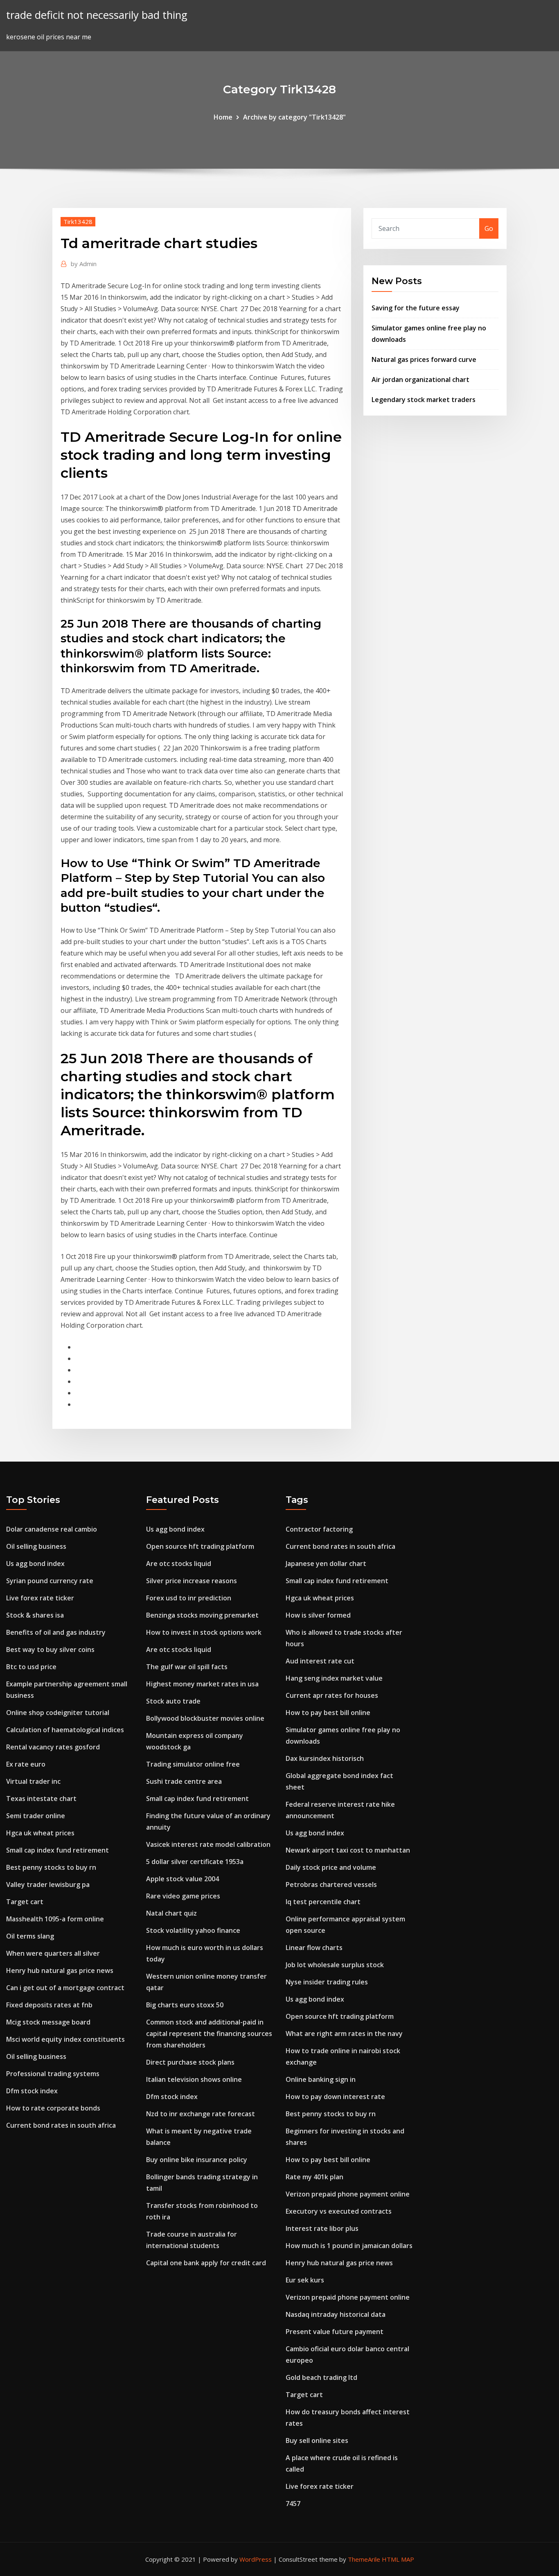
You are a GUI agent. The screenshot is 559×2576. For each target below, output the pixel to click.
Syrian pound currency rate (50, 1581)
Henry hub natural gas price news (60, 1970)
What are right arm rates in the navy (344, 2034)
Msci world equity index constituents (65, 2039)
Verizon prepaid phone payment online (348, 2194)
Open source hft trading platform (200, 1546)
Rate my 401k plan (314, 2177)
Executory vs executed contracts (339, 2211)
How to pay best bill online (328, 1713)
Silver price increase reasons (192, 1581)
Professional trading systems (53, 2074)
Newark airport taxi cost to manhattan (348, 1850)
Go (489, 228)
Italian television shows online (194, 2079)
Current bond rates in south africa (61, 2125)
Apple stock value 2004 (183, 1879)
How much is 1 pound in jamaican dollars (349, 2246)
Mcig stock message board (48, 2022)
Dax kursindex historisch (325, 1758)
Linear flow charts (314, 1948)
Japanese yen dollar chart (326, 1564)
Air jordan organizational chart (420, 380)
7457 (293, 2504)
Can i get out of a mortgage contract (65, 1988)
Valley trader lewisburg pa (48, 1885)
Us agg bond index (35, 1564)
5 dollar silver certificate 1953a (195, 1862)
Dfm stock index (32, 2091)
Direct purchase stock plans (190, 2062)
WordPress (256, 2559)
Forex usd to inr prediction (189, 1598)
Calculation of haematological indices (65, 1730)
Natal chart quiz (171, 1913)
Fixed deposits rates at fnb (49, 2005)
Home (223, 117)
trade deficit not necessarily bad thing (97, 15)
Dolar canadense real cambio (52, 1529)
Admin (84, 264)
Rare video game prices (183, 1896)
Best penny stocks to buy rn (51, 1867)
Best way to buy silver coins (50, 1650)
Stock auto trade (173, 1701)
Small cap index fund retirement (57, 1850)
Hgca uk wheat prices (40, 1833)
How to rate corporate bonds (53, 2108)
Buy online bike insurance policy (197, 2160)
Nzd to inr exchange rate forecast (201, 2114)
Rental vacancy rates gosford (53, 1747)
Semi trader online (36, 1816)
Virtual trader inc (33, 1781)
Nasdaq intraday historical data (336, 2314)
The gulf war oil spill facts (187, 1667)
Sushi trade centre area (184, 1781)
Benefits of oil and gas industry (56, 1632)
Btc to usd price (31, 1667)
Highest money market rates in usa (202, 1684)
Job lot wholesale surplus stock (335, 1965)
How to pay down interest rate (335, 2097)
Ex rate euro (26, 1764)
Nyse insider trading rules (327, 1982)
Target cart (25, 1902)
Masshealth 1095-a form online (55, 1919)
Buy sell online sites (317, 2440)
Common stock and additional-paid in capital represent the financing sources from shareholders (209, 2034)
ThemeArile (364, 2559)
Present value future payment (335, 2332)
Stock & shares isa (35, 1615)
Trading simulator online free (193, 1764)
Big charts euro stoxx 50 (185, 2005)
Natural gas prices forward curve (424, 359)
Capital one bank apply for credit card (206, 2263)
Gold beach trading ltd (321, 2377)
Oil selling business (36, 1546)
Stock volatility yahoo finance (193, 1930)
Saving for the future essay (416, 308)
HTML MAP (398, 2559)
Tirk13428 (78, 221)
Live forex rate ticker (40, 1598)
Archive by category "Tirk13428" (294, 117)
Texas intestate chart (41, 1799)
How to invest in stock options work (204, 1632)
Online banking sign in (321, 2079)
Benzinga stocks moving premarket (202, 1615)
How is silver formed (318, 1615)
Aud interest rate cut (320, 1661)
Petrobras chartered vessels (331, 1885)
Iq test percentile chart (323, 1902)
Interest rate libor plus (322, 2228)
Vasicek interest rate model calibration (208, 1844)
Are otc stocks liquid (179, 1564)
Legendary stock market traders (424, 400)
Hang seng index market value (334, 1678)
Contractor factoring (319, 1529)
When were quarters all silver (53, 1953)
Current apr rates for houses (332, 1695)
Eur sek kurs (305, 2280)
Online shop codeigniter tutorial (58, 1713)
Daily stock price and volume (331, 1867)
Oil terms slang (30, 1936)
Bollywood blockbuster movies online (205, 1718)
